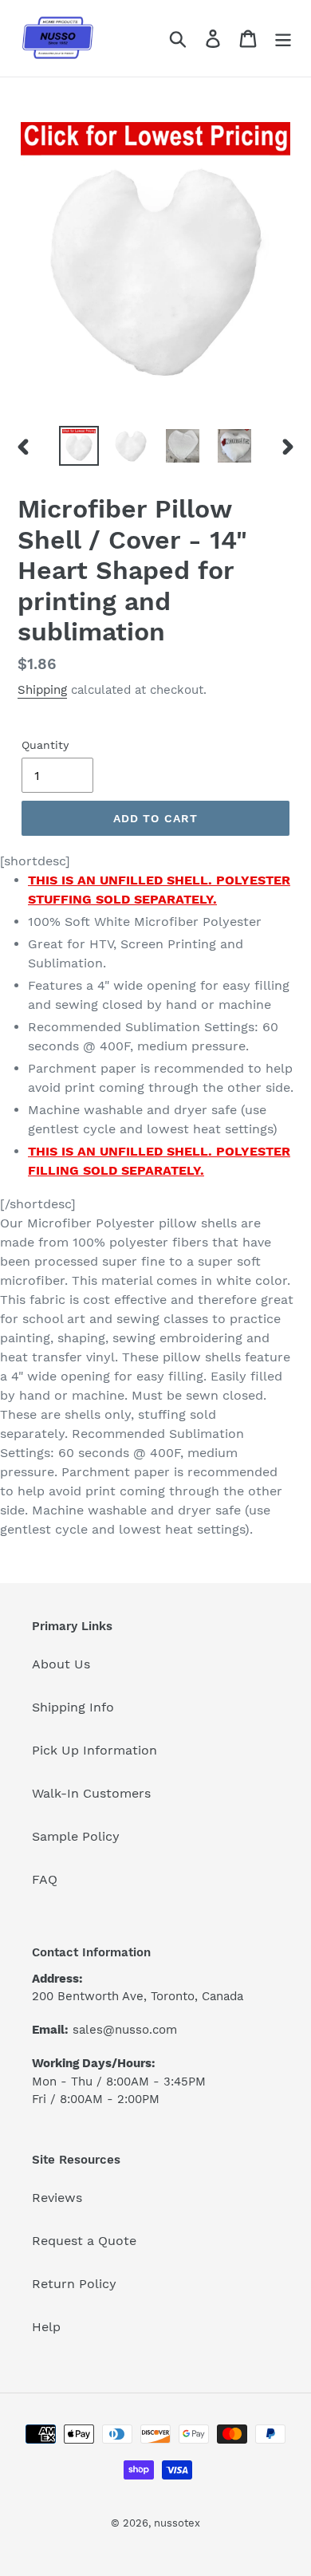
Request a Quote (84, 2241)
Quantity (45, 745)
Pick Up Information (94, 1750)
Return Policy (74, 2284)
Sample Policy (76, 1836)
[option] (79, 446)
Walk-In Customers (91, 1793)
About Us (61, 1664)
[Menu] (283, 39)
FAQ (45, 1879)
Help (46, 2327)
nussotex (177, 2523)
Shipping (42, 690)
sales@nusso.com (125, 2030)
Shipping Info (73, 1707)
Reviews (57, 2198)
